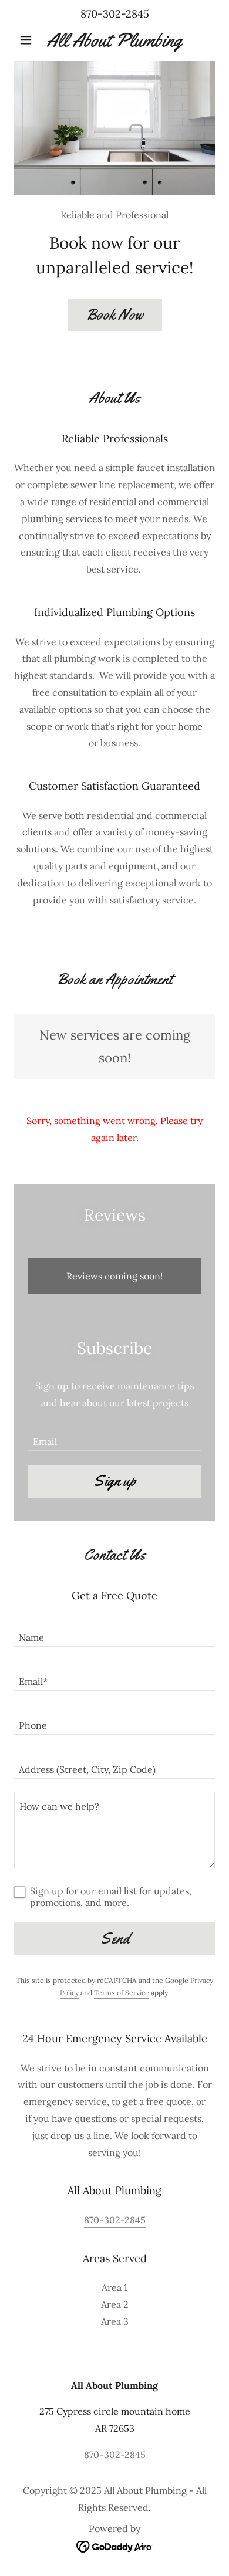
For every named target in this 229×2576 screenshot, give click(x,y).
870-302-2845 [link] (115, 14)
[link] (114, 40)
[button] (29, 40)
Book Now (115, 315)
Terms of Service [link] (122, 1993)
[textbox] (114, 1436)
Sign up (115, 1481)
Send (115, 1939)
